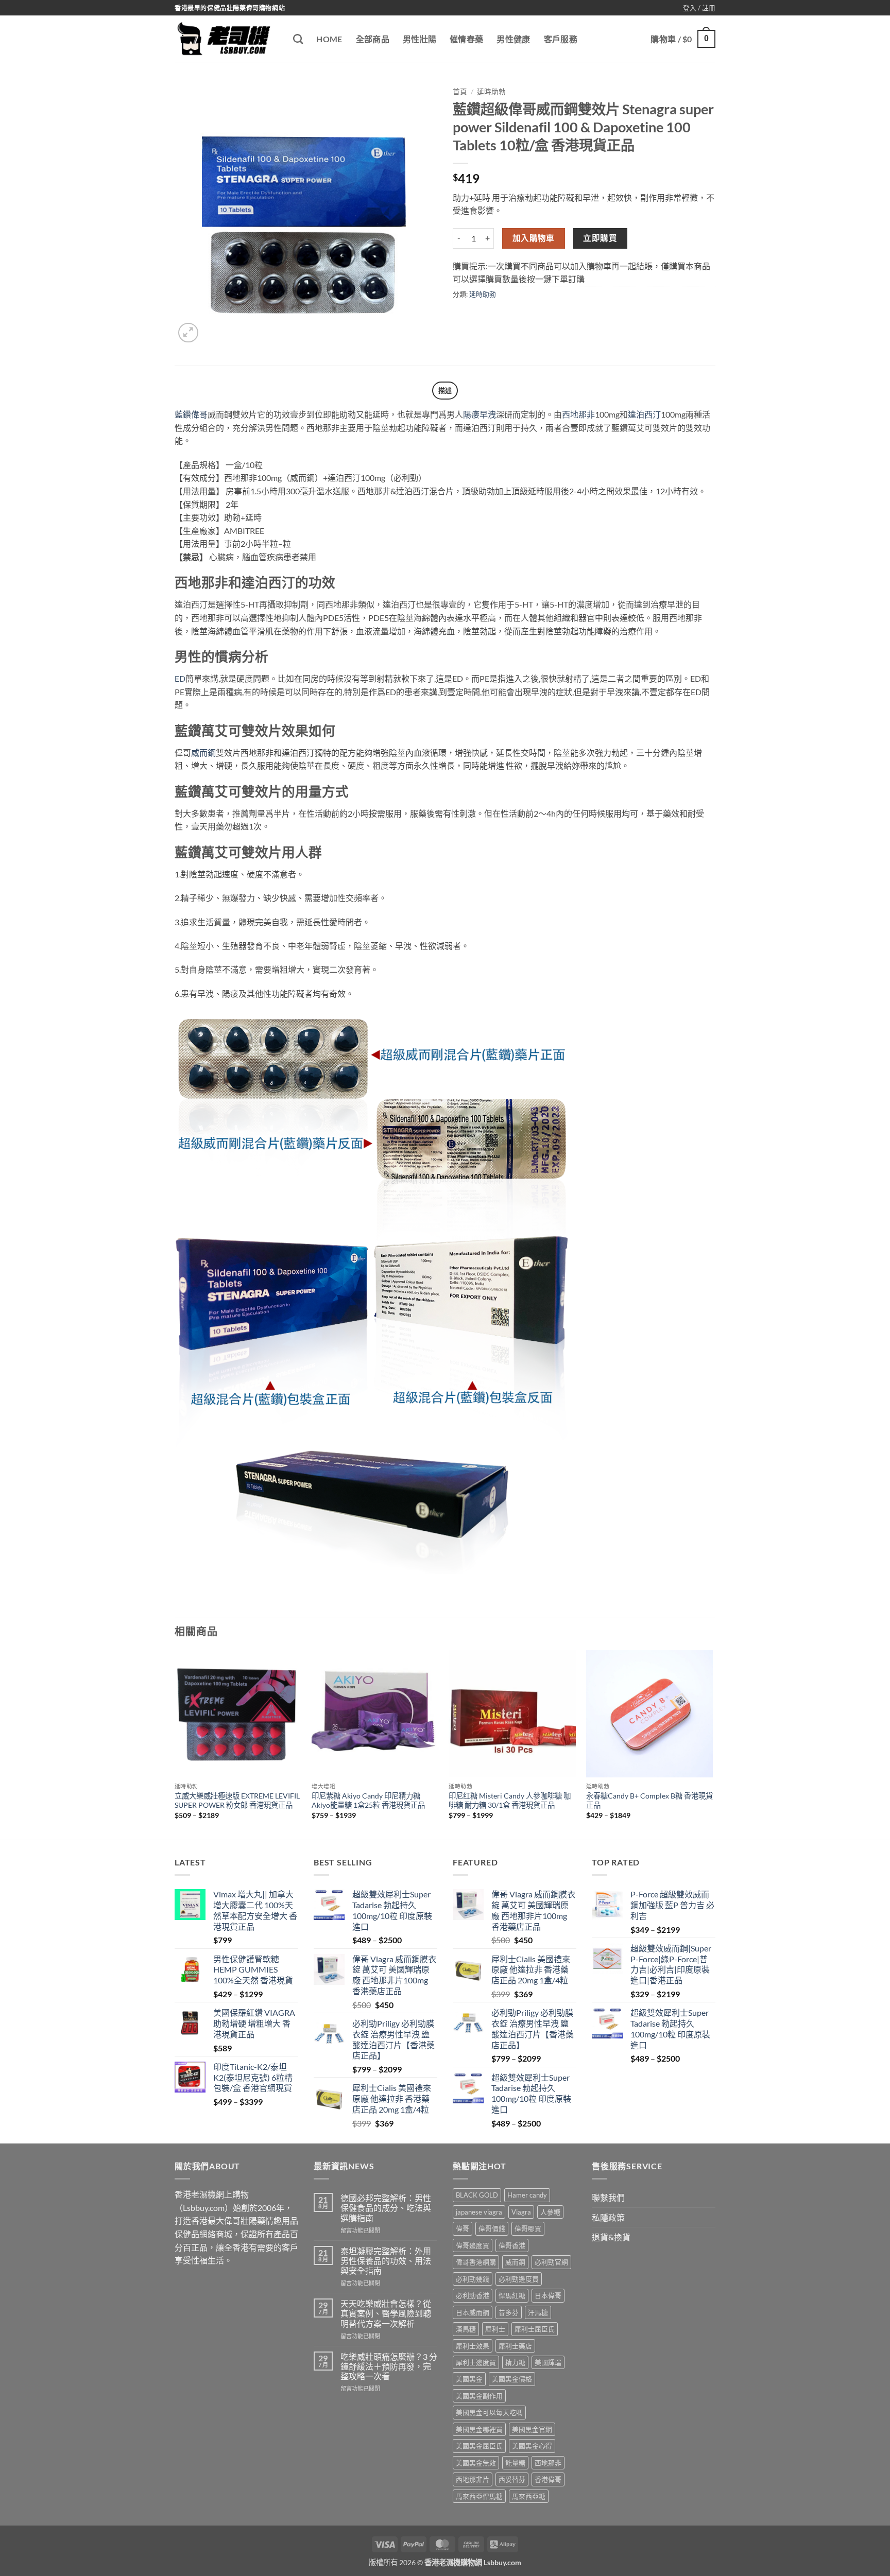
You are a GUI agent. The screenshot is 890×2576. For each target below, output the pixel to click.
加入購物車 (534, 238)
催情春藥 (466, 39)
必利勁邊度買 (519, 2279)
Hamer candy (527, 2195)
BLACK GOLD (477, 2195)
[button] (699, 8)
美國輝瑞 (548, 2362)
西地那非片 (473, 2479)
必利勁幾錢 (473, 2279)
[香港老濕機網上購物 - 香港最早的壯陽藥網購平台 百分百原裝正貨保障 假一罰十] (226, 39)
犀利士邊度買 (476, 2362)
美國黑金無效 (476, 2463)
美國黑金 (469, 2379)
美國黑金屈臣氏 (479, 2446)
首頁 (460, 92)
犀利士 (495, 2329)
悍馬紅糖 (512, 2295)
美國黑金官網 (532, 2429)
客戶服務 (561, 39)
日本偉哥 (548, 2295)
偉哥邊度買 (473, 2245)
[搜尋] (298, 39)
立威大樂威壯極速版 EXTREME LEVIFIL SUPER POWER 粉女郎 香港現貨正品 (237, 1801)
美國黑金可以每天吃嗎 (489, 2412)
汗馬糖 (538, 2312)
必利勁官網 (551, 2262)
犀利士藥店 (515, 2346)
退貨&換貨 (611, 2237)
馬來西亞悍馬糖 (479, 2496)
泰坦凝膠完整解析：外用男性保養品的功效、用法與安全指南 (386, 2261)
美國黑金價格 (512, 2379)
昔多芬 (509, 2312)
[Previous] (175, 1744)
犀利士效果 (473, 2346)
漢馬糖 (466, 2329)
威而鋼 (203, 753)
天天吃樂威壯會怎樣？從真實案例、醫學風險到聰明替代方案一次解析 (386, 2313)
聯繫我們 (608, 2197)
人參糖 (550, 2212)
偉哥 (463, 2228)
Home (329, 39)
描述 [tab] (445, 390)
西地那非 (578, 414)
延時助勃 (491, 92)
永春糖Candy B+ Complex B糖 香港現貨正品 (649, 1801)
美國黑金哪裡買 (479, 2429)
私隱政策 (608, 2217)
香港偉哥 (548, 2479)
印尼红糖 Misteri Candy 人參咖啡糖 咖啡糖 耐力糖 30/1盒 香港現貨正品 (510, 1801)
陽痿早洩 (480, 414)
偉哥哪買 (528, 2228)
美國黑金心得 (532, 2446)
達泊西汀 (644, 414)
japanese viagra (479, 2212)
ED (180, 678)
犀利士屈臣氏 (535, 2329)
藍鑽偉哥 (191, 414)
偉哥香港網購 (476, 2262)
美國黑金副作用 (479, 2396)
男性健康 (513, 39)
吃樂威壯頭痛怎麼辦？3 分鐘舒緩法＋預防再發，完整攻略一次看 (389, 2366)
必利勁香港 (473, 2295)
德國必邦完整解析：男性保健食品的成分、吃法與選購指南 (386, 2208)
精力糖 (515, 2362)
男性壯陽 (420, 39)
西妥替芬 (512, 2479)
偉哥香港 (512, 2245)
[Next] (712, 1744)
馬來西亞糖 (529, 2496)
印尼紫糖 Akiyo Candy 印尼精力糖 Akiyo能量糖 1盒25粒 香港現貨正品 (368, 1801)
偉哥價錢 (492, 2228)
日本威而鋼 (473, 2312)
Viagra (521, 2212)
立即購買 (600, 238)
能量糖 (515, 2463)
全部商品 (373, 39)
